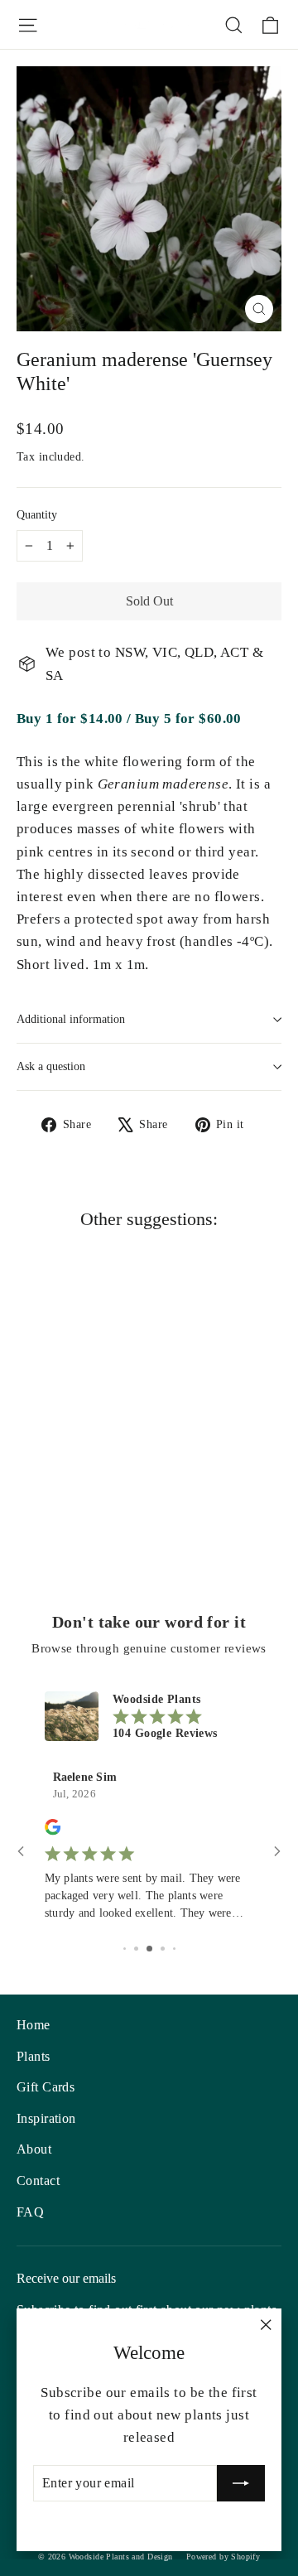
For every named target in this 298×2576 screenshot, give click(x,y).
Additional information (71, 1019)
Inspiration (46, 2118)
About (34, 2149)
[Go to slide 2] (136, 1949)
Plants (34, 2056)
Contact (38, 2180)
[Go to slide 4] (163, 1949)
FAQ (30, 2212)
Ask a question (51, 1066)
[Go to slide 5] (174, 1949)
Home (34, 2025)
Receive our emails (66, 2278)
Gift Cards (46, 2087)
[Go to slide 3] (149, 1949)
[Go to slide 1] (125, 1949)
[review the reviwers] (53, 1832)
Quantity (37, 515)
